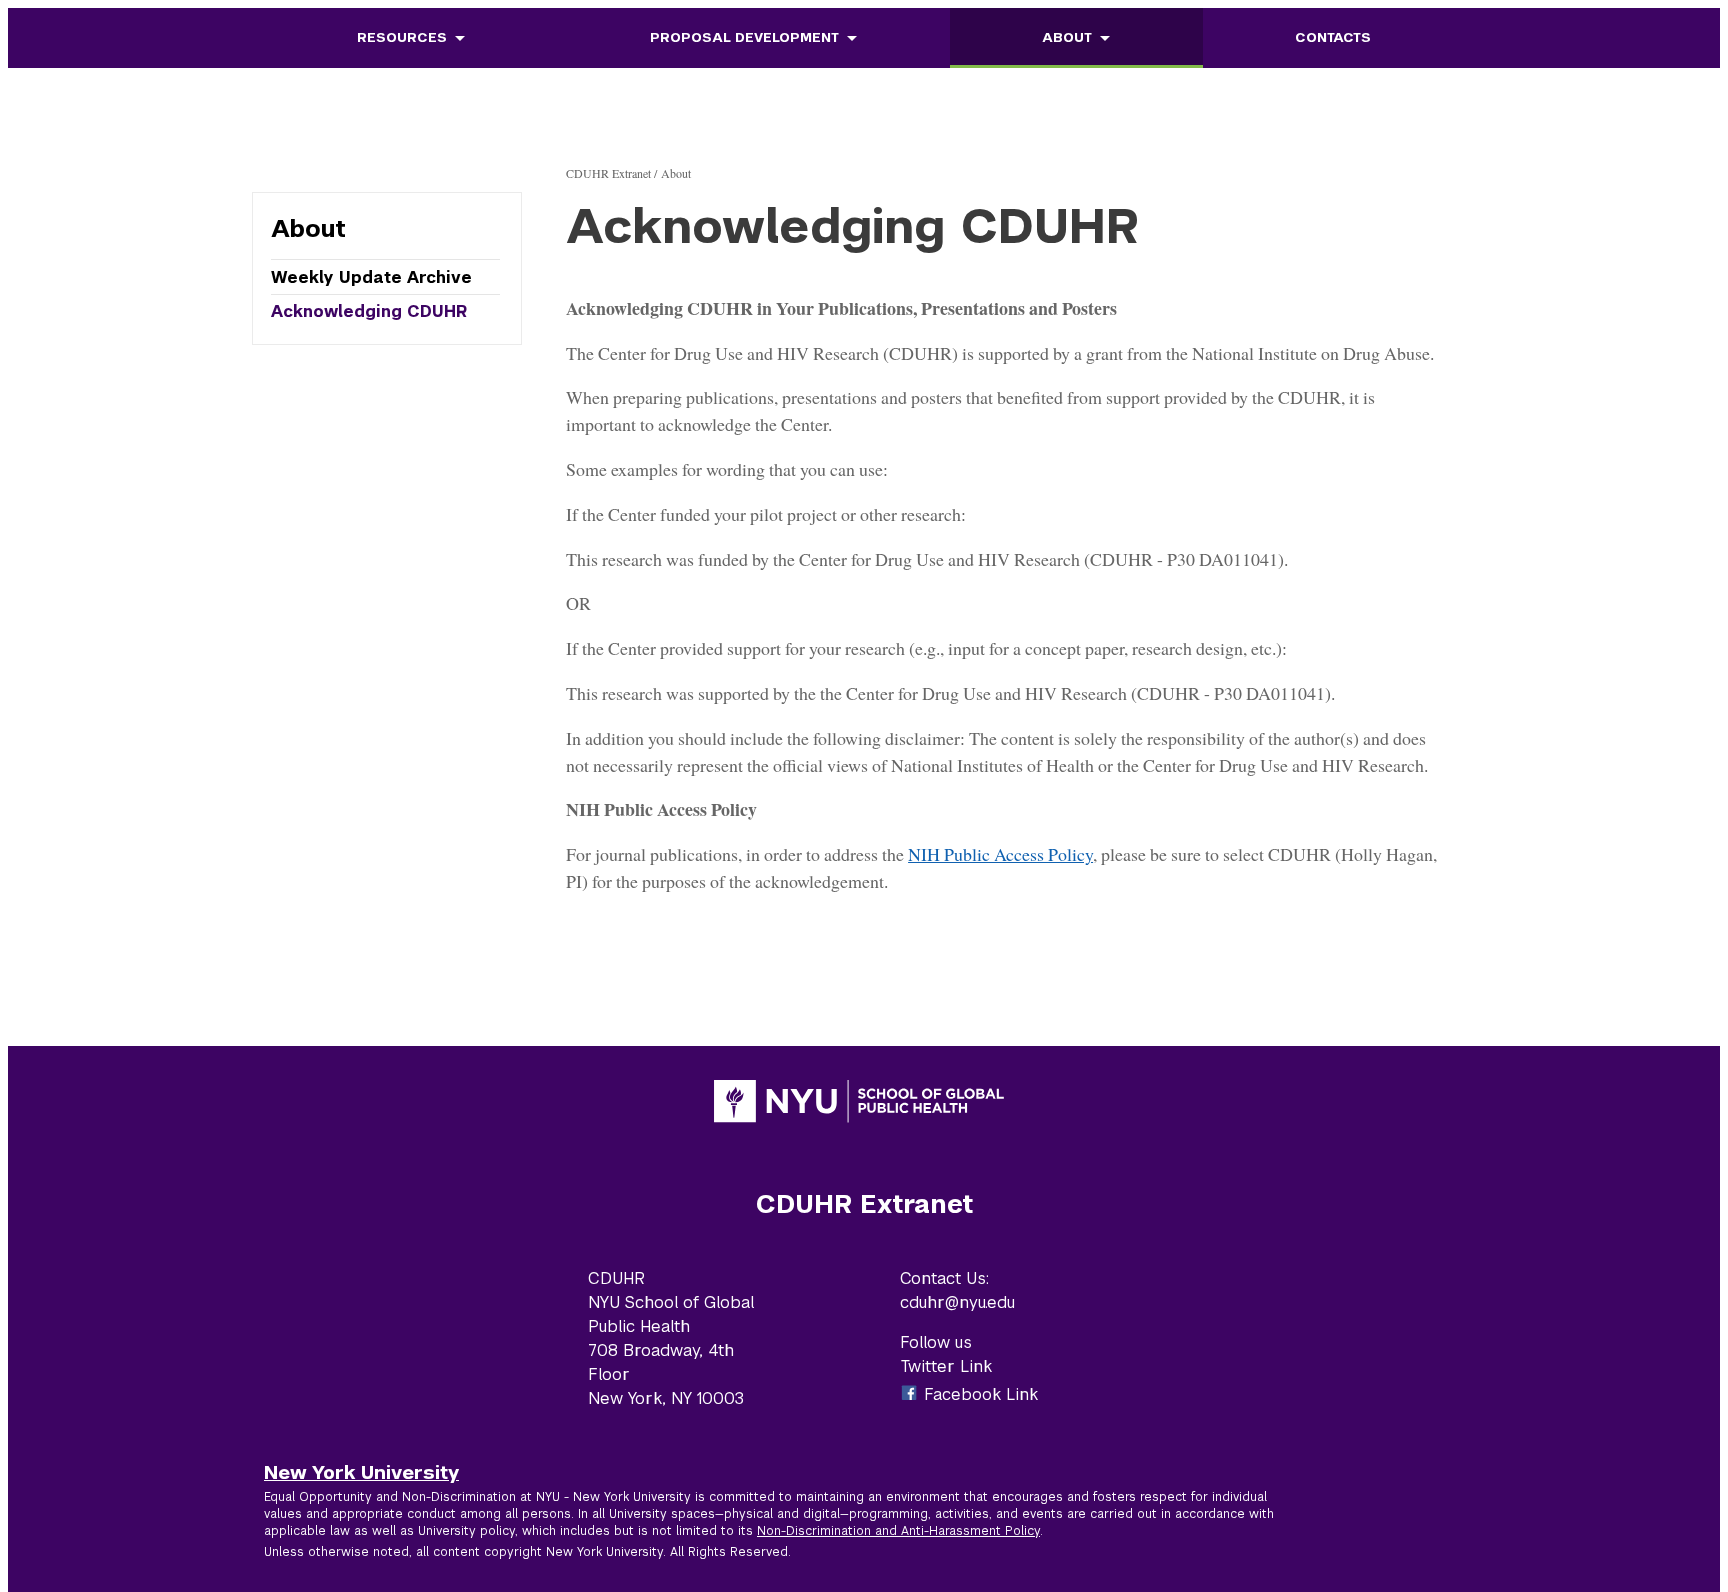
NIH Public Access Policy (1000, 854)
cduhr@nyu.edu (957, 1302)
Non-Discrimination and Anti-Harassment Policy (898, 1531)
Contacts (1333, 37)
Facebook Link (981, 1394)
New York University (361, 1472)
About (1067, 37)
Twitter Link (946, 1366)
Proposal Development (744, 37)
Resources (402, 37)
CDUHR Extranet (608, 173)
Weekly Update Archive (371, 277)
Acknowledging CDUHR (369, 310)
